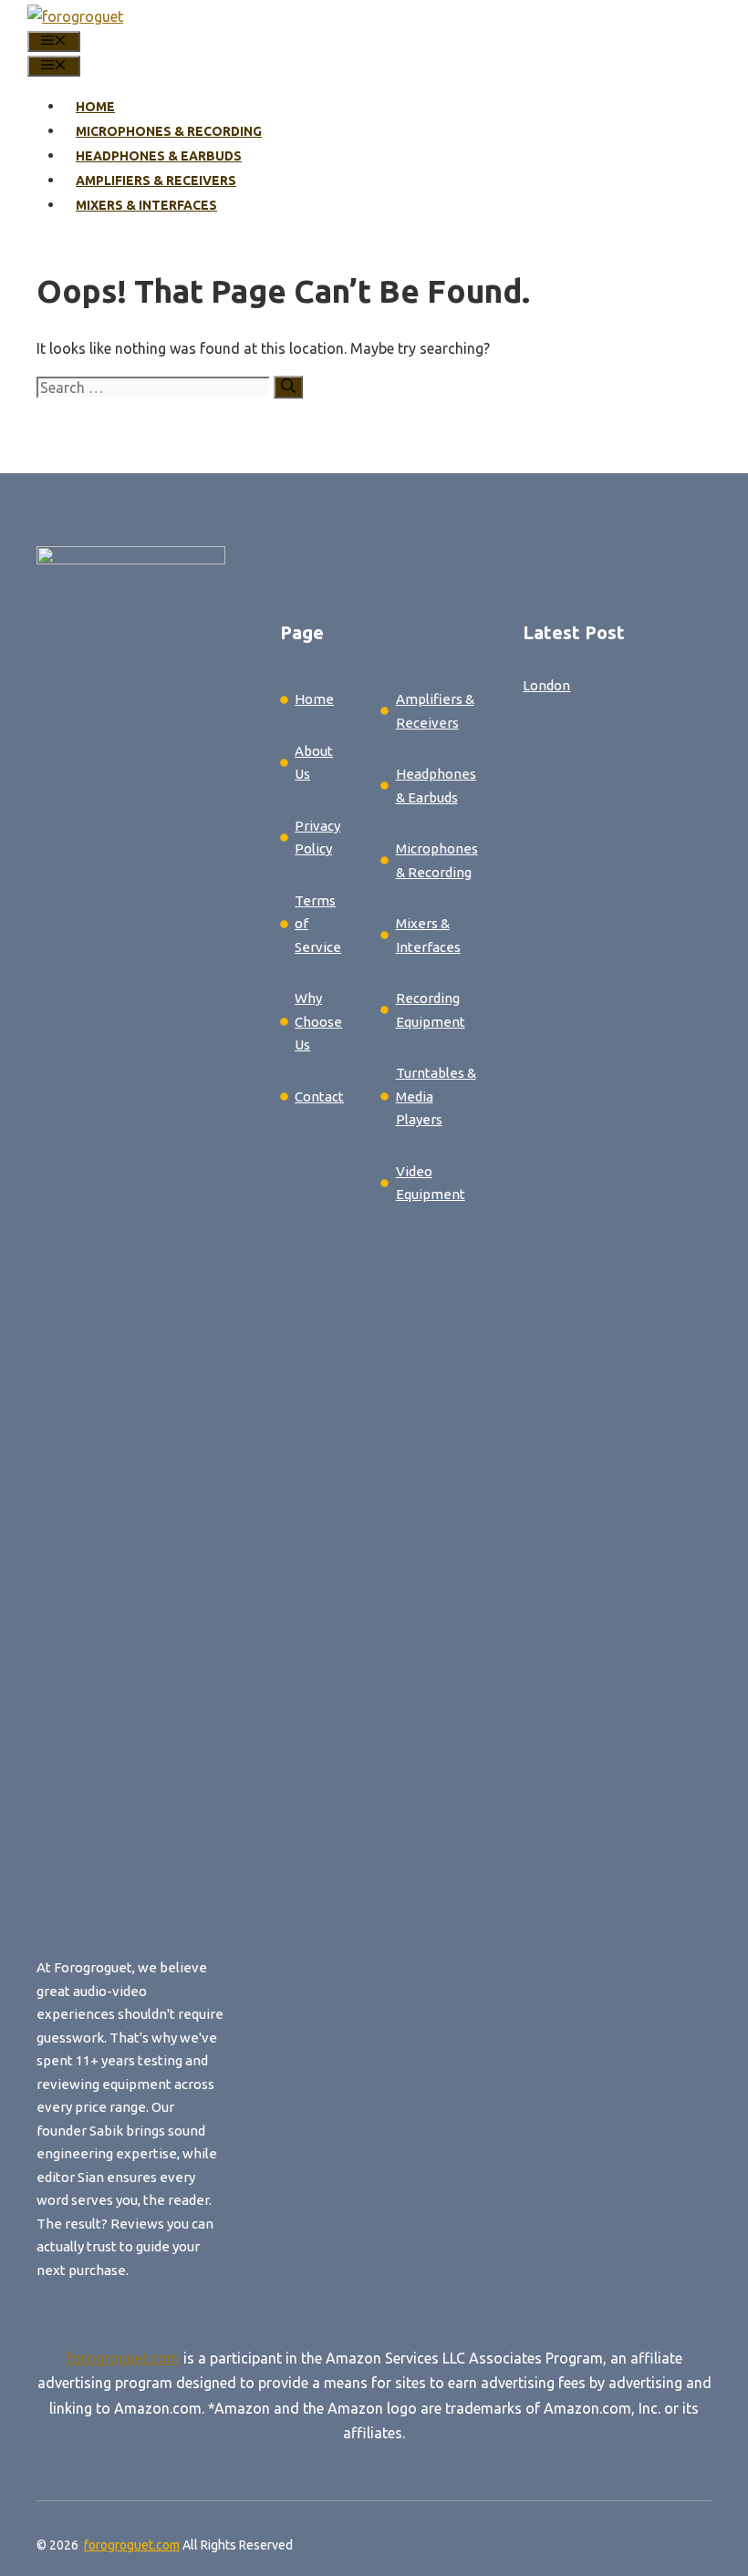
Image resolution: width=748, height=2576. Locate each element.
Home (95, 107)
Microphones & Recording (169, 131)
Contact (319, 1097)
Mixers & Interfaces (146, 205)
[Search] (288, 387)
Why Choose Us (318, 1021)
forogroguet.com (123, 2358)
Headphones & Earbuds (159, 156)
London (546, 685)
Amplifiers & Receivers (156, 181)
